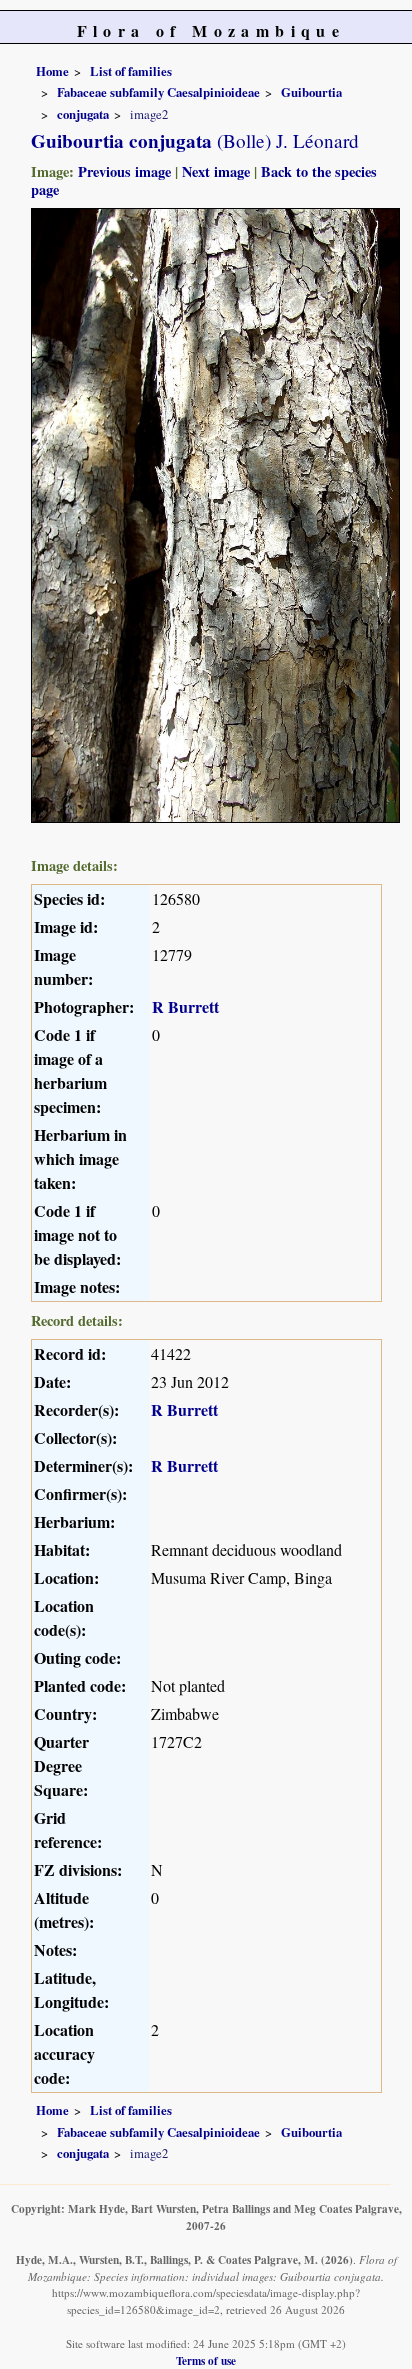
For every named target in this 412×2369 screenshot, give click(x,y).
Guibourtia (311, 92)
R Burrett (185, 1006)
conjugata (83, 114)
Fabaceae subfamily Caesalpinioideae (158, 92)
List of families (131, 71)
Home (52, 71)
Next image (216, 171)
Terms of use (206, 2360)
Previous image (124, 171)
